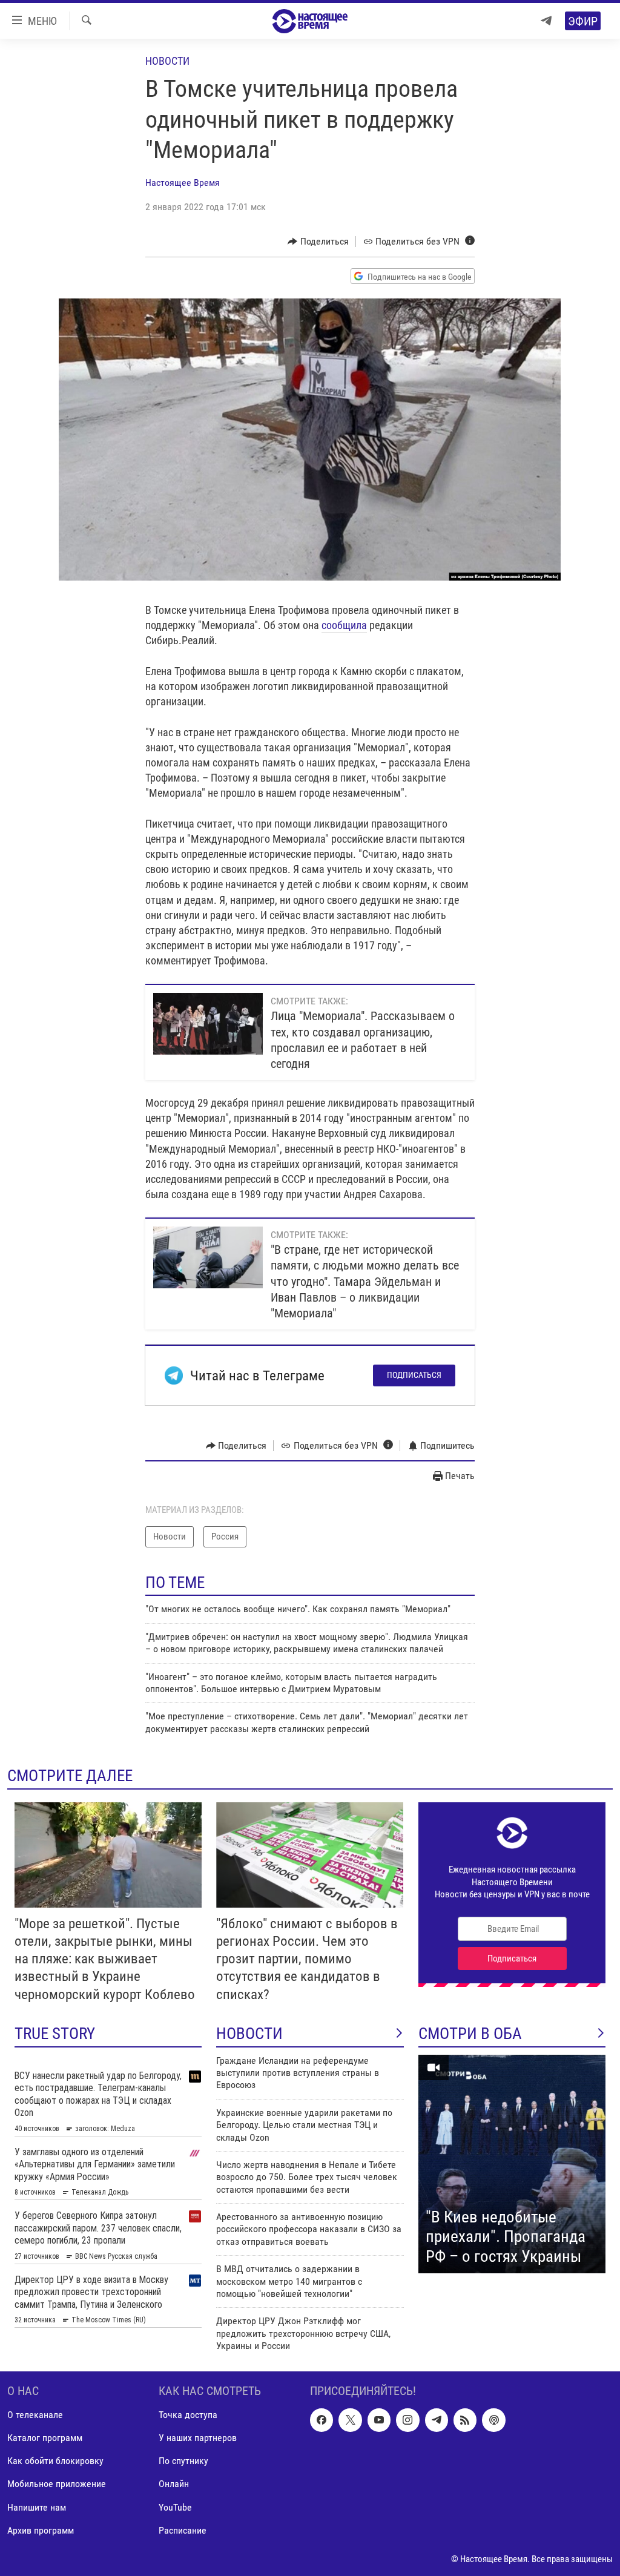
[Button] (318, 242)
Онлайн (174, 2484)
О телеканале (35, 2415)
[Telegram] (546, 21)
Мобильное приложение (57, 2484)
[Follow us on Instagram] (407, 2420)
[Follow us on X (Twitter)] (350, 2420)
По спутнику (183, 2461)
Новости (167, 61)
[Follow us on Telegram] (437, 2420)
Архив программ (41, 2530)
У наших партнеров (198, 2438)
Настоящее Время (183, 183)
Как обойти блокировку (55, 2461)
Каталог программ (45, 2438)
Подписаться (414, 1375)
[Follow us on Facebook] (322, 2420)
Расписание (183, 2530)
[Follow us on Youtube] (379, 2420)
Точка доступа (188, 2415)
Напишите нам (37, 2507)
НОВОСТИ (249, 2034)
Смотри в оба (470, 2034)
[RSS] (465, 2420)
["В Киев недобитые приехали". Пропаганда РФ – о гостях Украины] (512, 2164)
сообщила (344, 625)
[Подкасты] (493, 2420)
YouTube (175, 2507)
